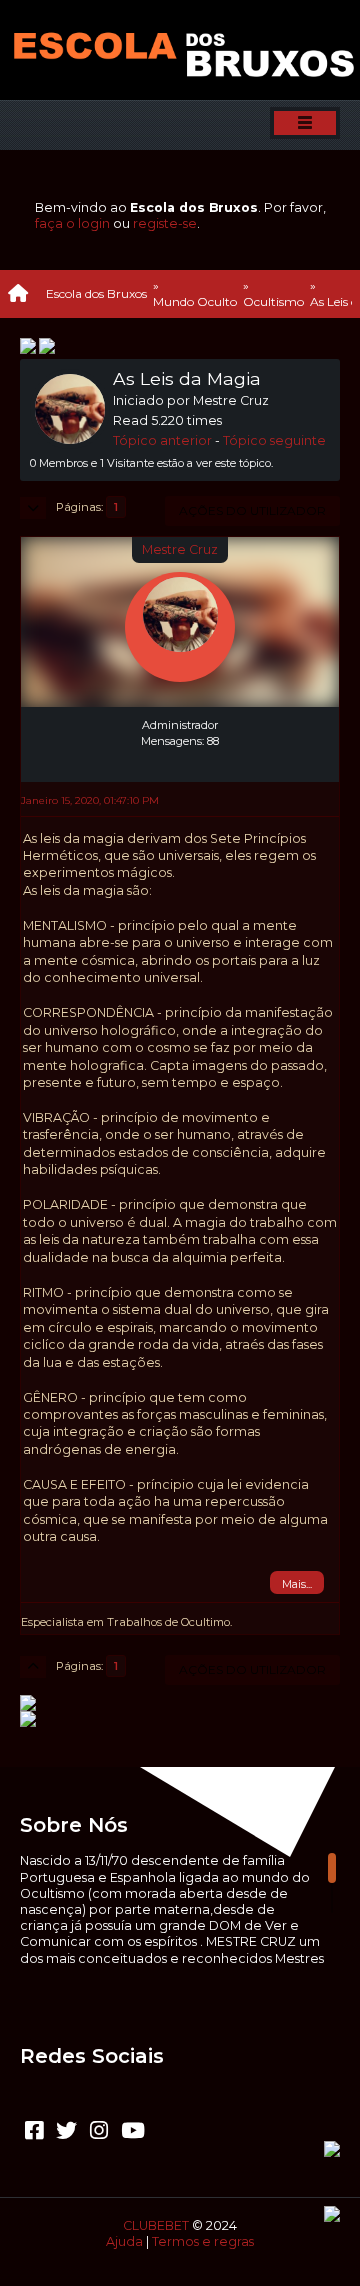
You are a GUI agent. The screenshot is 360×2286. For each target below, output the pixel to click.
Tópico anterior (162, 440)
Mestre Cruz (180, 549)
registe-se (165, 223)
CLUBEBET (156, 2225)
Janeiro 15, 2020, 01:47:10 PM (90, 800)
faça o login (72, 223)
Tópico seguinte (274, 440)
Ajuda (124, 2241)
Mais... (297, 1584)
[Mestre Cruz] (180, 758)
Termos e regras (203, 2241)
